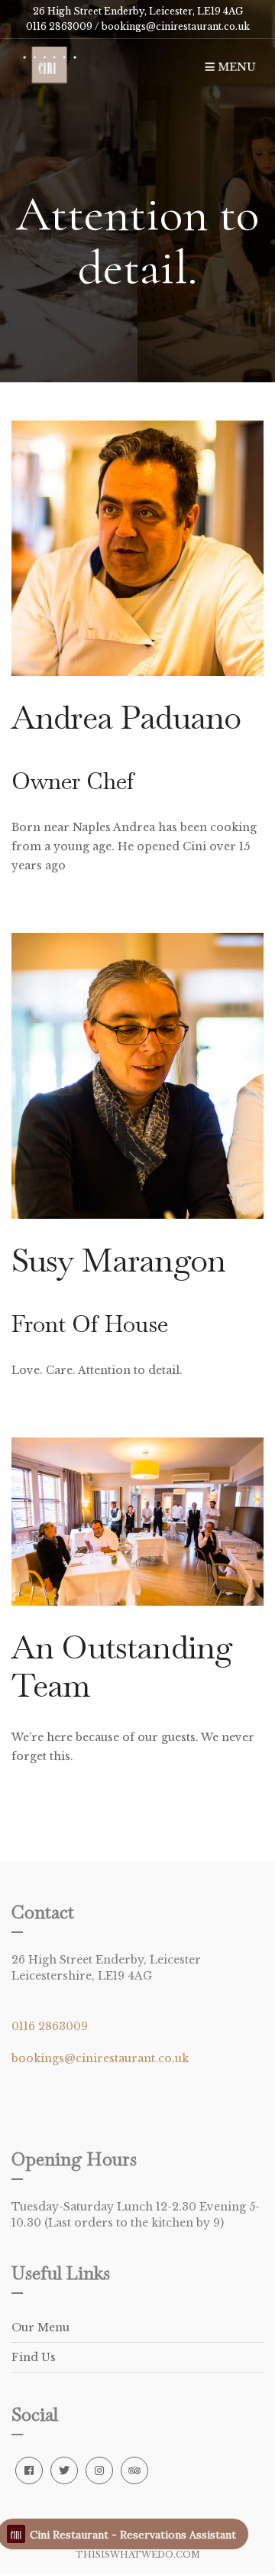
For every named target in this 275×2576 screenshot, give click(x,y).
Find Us (34, 2357)
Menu (235, 67)
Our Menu (40, 2327)
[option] (137, 191)
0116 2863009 (50, 2026)
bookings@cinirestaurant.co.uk (175, 26)
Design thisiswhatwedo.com (140, 2550)
